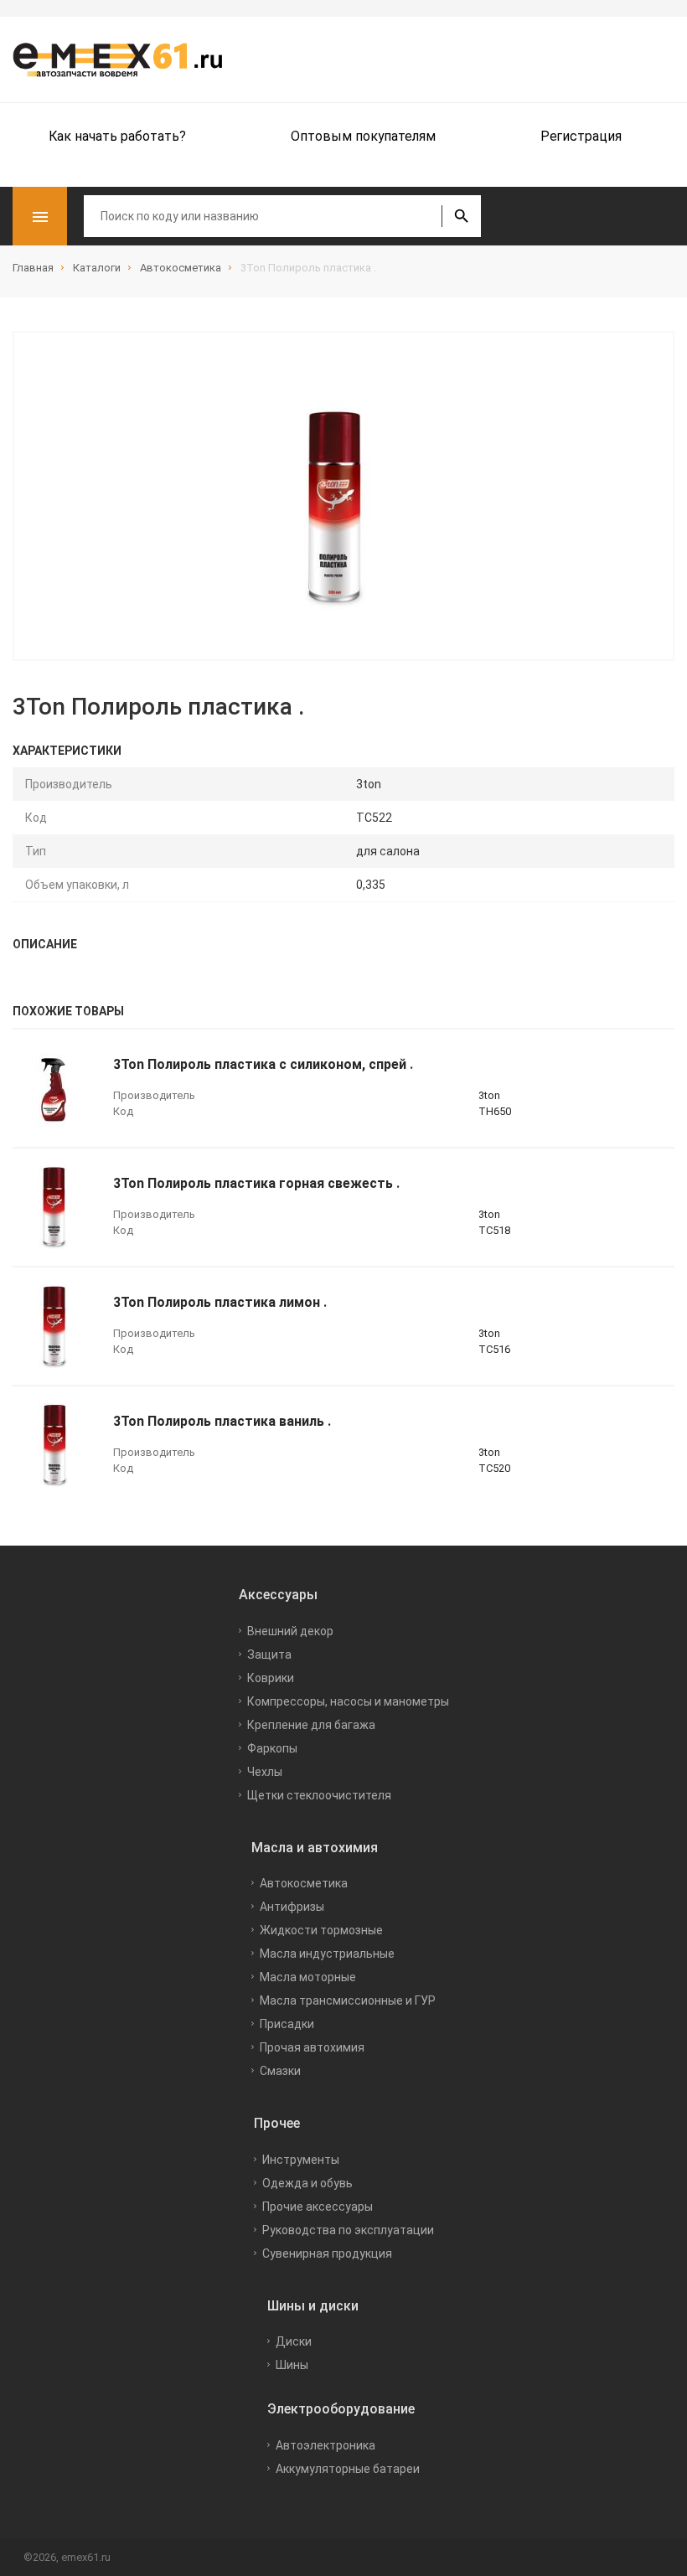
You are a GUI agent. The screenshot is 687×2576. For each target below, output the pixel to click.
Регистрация (581, 136)
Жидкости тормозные (321, 1930)
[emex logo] (126, 59)
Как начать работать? (117, 136)
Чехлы (265, 1772)
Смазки (280, 2071)
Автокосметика (304, 1883)
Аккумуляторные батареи (348, 2469)
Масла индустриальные (327, 1954)
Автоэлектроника (325, 2445)
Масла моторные (308, 1977)
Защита (269, 1655)
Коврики (271, 1678)
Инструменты (301, 2160)
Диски (294, 2341)
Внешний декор (290, 1631)
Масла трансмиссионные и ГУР (348, 2000)
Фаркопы (272, 1748)
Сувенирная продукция (327, 2253)
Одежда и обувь (307, 2183)
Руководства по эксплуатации (348, 2230)
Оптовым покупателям (363, 136)
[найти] (461, 216)
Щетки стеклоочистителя (319, 1795)
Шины (292, 2365)
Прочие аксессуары (318, 2207)
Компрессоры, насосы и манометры (348, 1701)
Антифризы (292, 1907)
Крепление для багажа (311, 1725)
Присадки (287, 2024)
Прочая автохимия (312, 2047)
